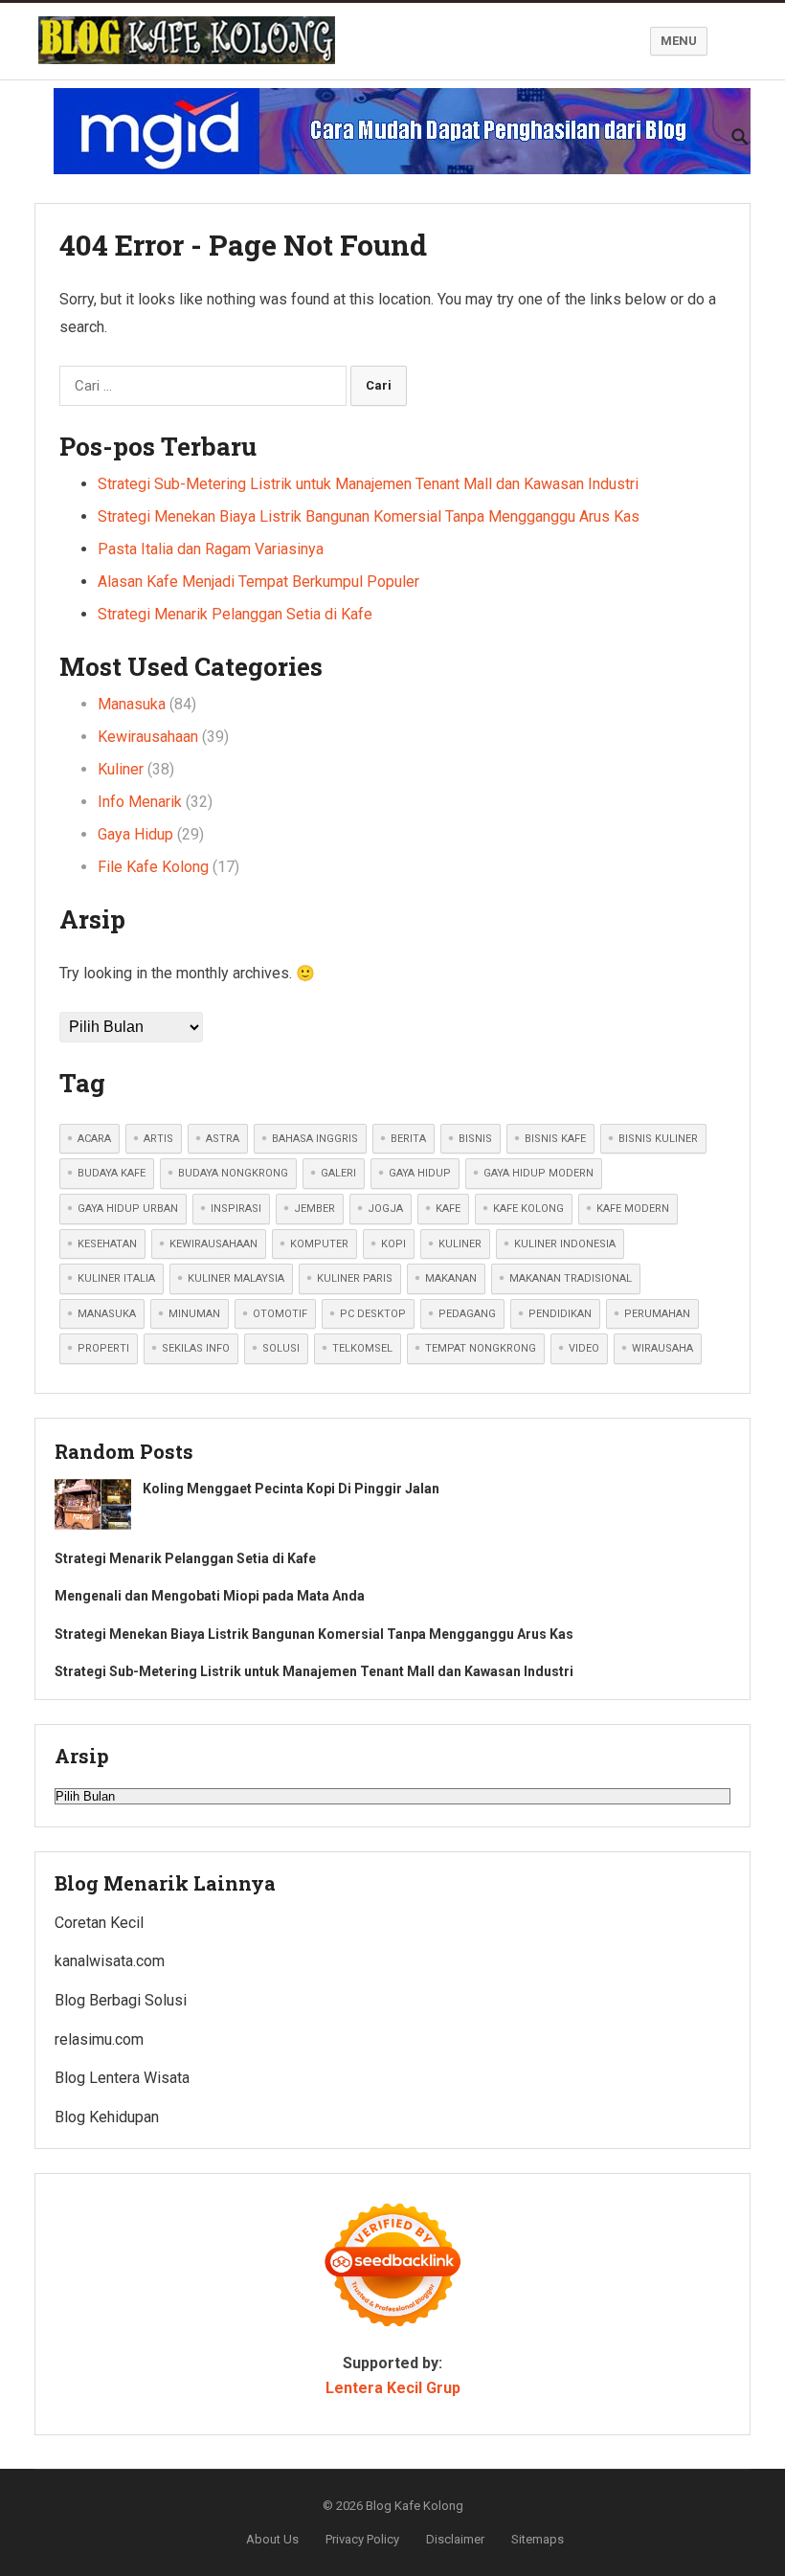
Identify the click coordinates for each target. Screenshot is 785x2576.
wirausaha (662, 1348)
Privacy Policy (362, 2539)
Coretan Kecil (99, 1923)
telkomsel (362, 1348)
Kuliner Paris (355, 1278)
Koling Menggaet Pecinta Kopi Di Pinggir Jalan (291, 1489)
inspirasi (236, 1209)
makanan (451, 1278)
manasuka (107, 1314)
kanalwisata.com (110, 1961)
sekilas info (196, 1348)
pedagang (467, 1314)
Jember (314, 1209)
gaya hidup (420, 1173)
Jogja (385, 1209)
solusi (281, 1348)
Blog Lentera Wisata (122, 2078)
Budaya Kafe (112, 1173)
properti (103, 1348)
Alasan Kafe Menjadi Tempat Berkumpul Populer (258, 582)
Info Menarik (140, 802)
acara (94, 1139)
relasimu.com (99, 2039)
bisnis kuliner (658, 1139)
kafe (448, 1209)
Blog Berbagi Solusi (121, 2000)
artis (158, 1139)
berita (408, 1139)
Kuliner (121, 769)
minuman (194, 1314)
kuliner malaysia (236, 1278)
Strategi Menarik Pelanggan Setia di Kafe (235, 614)
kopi (393, 1244)
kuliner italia (116, 1278)
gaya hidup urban (128, 1209)
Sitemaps (538, 2539)
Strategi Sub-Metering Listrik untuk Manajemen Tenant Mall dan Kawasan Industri (368, 484)
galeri (338, 1173)
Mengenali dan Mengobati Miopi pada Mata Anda (210, 1596)
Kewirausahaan (148, 737)
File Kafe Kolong (153, 867)
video (584, 1348)
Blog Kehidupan (107, 2117)
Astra (223, 1139)
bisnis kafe (555, 1139)
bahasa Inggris (315, 1139)
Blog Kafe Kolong (415, 2506)
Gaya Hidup (135, 834)
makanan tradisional (571, 1278)
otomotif (280, 1314)
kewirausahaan (213, 1244)
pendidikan (560, 1314)
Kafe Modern (633, 1209)
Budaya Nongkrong (233, 1173)
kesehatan (107, 1244)
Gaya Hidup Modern (538, 1173)
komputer (319, 1244)
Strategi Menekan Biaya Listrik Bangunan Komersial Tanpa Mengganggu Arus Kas (369, 516)
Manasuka (132, 704)
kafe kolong (528, 1209)
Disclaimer (455, 2539)
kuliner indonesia (565, 1244)
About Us (272, 2539)
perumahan (657, 1314)
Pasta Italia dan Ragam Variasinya (211, 549)
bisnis (475, 1139)
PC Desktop (373, 1314)
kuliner (460, 1244)
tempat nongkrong (481, 1348)
